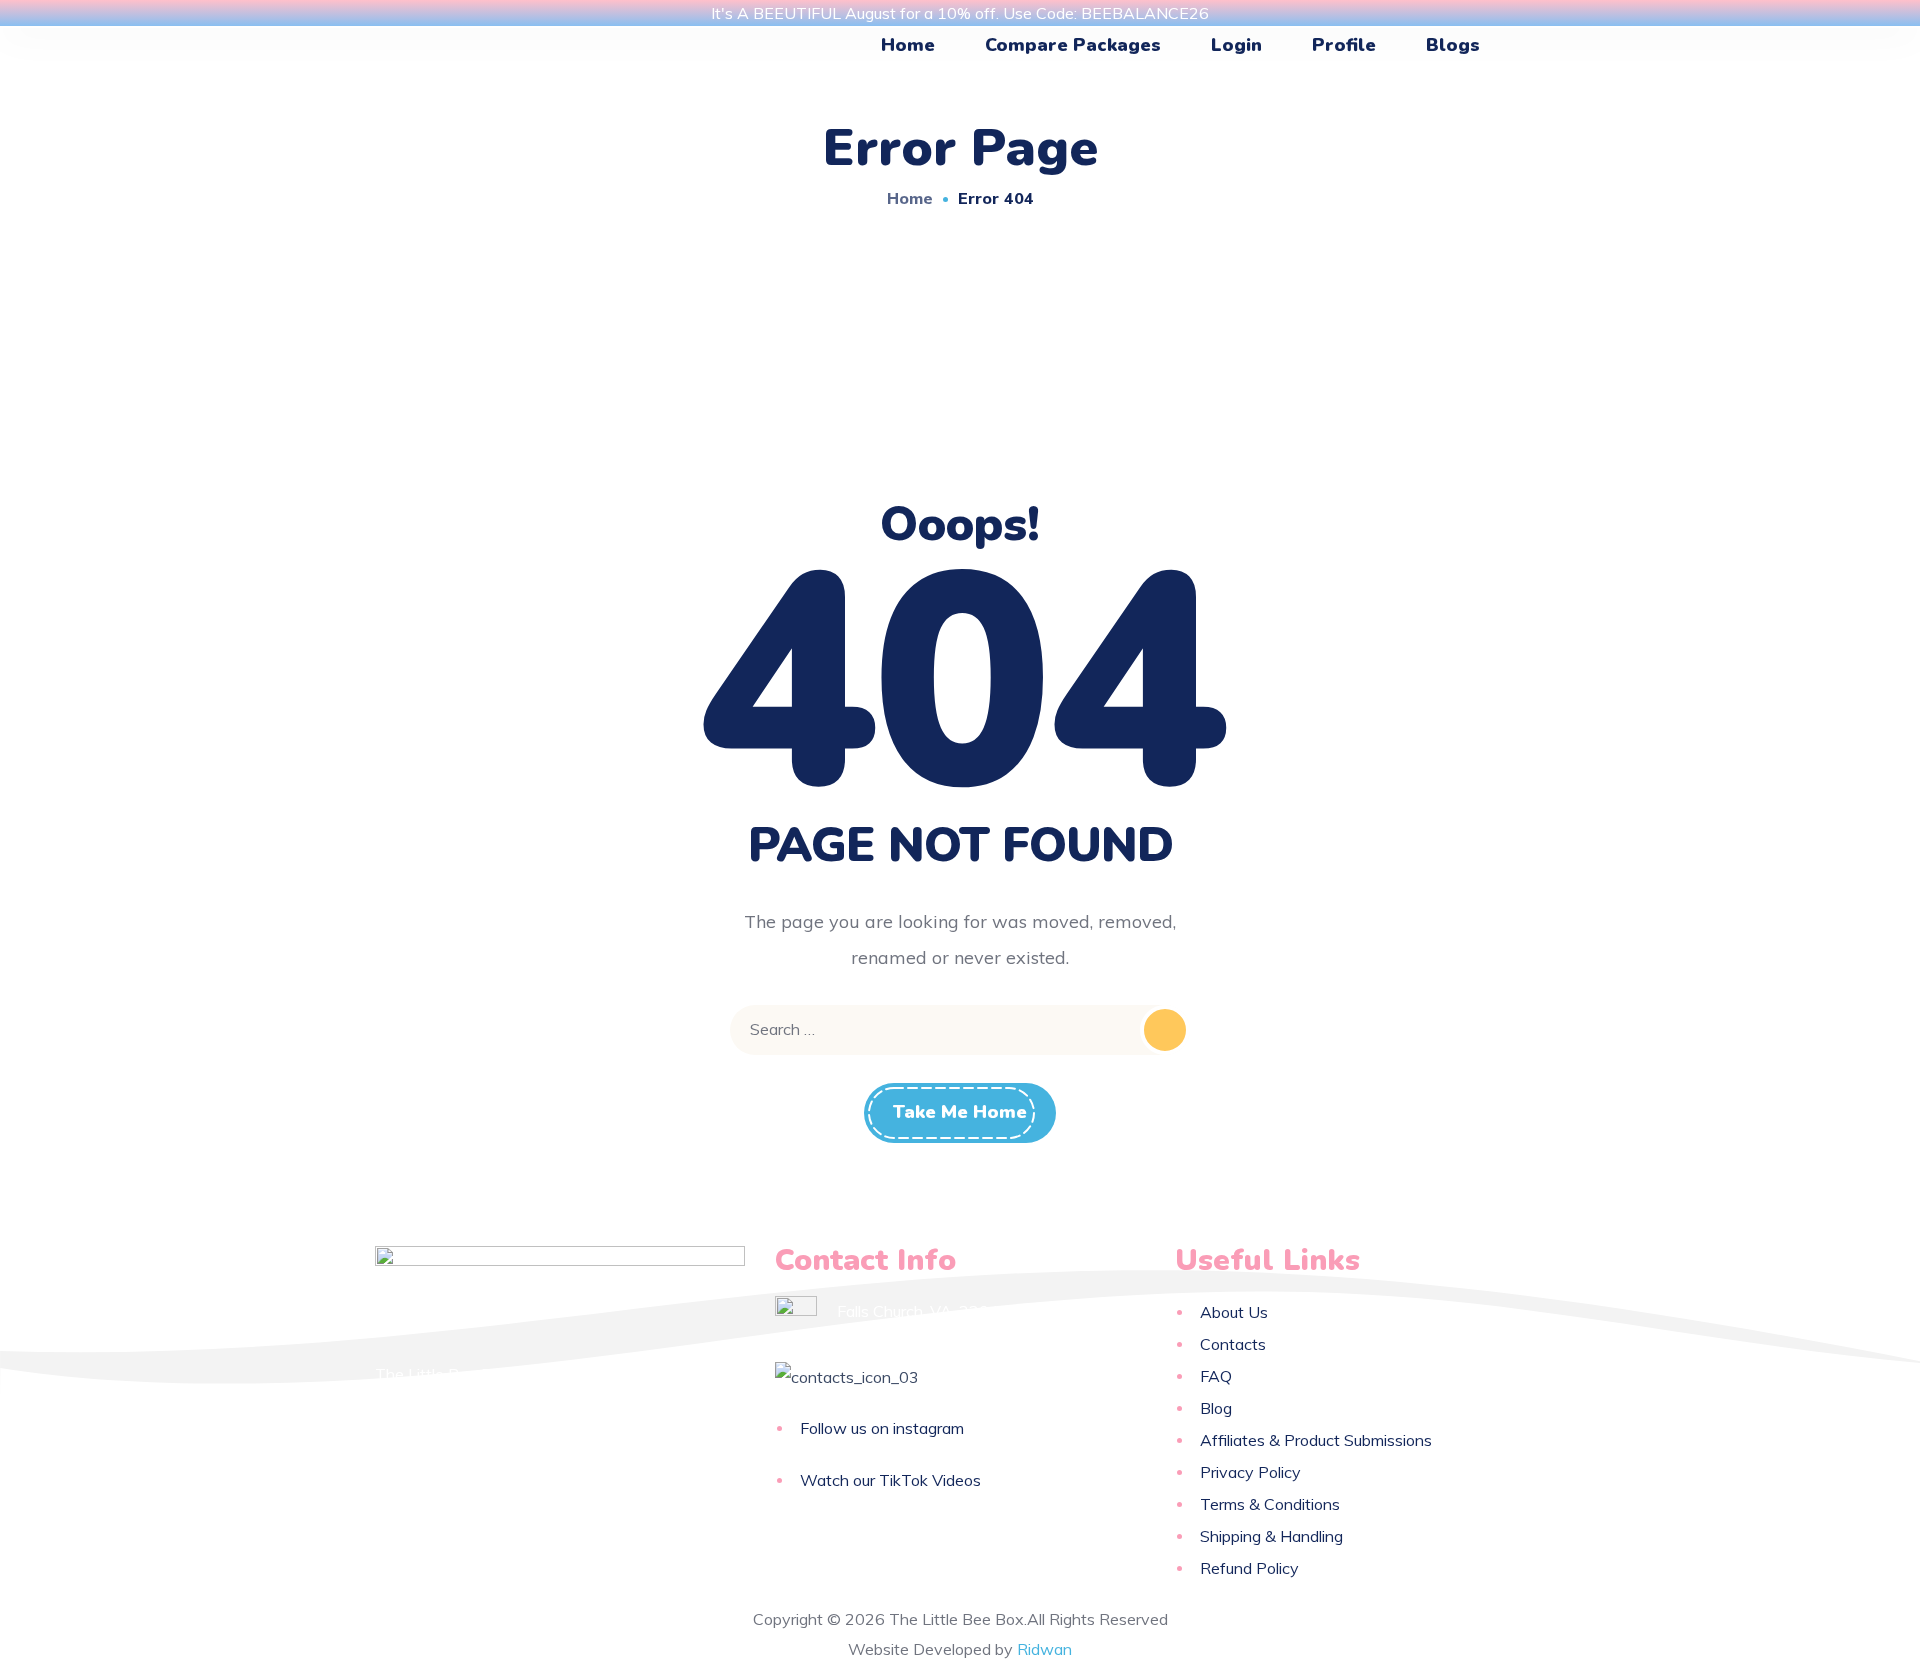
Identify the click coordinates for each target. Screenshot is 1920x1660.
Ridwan (1044, 1649)
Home (910, 198)
